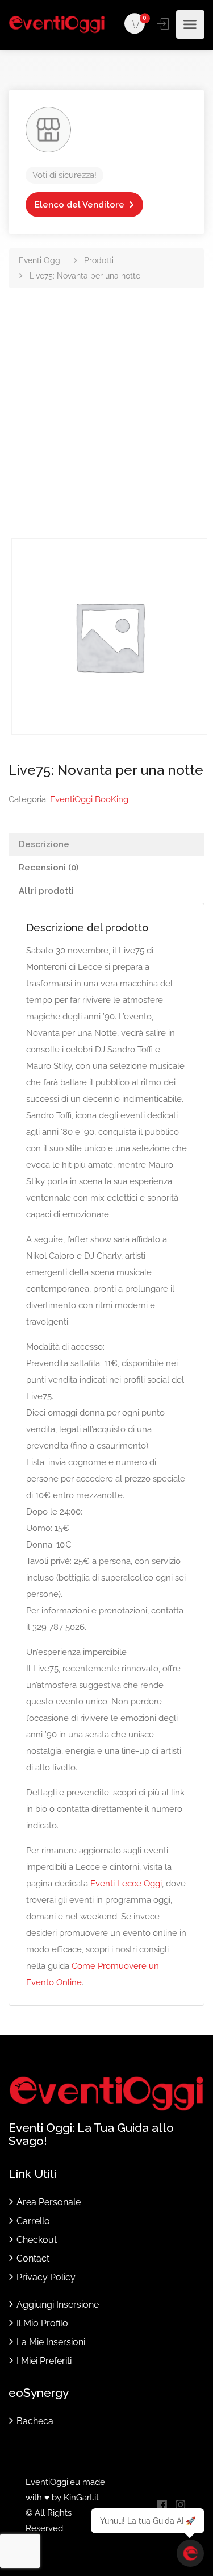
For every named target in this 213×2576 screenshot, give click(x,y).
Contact (33, 2258)
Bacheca (35, 2421)
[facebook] (162, 2506)
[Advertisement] (106, 426)
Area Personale (49, 2202)
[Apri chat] (190, 2553)
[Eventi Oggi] (57, 24)
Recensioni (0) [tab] (49, 868)
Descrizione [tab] (44, 844)
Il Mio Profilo (42, 2323)
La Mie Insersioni (51, 2342)
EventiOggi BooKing (89, 799)
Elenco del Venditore (80, 205)
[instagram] (180, 2506)
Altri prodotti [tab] (46, 891)
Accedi (164, 24)
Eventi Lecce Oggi (126, 1884)
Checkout (37, 2240)
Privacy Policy (46, 2277)
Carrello (33, 2221)
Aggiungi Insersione (58, 2305)
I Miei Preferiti (44, 2361)
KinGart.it (81, 2498)
